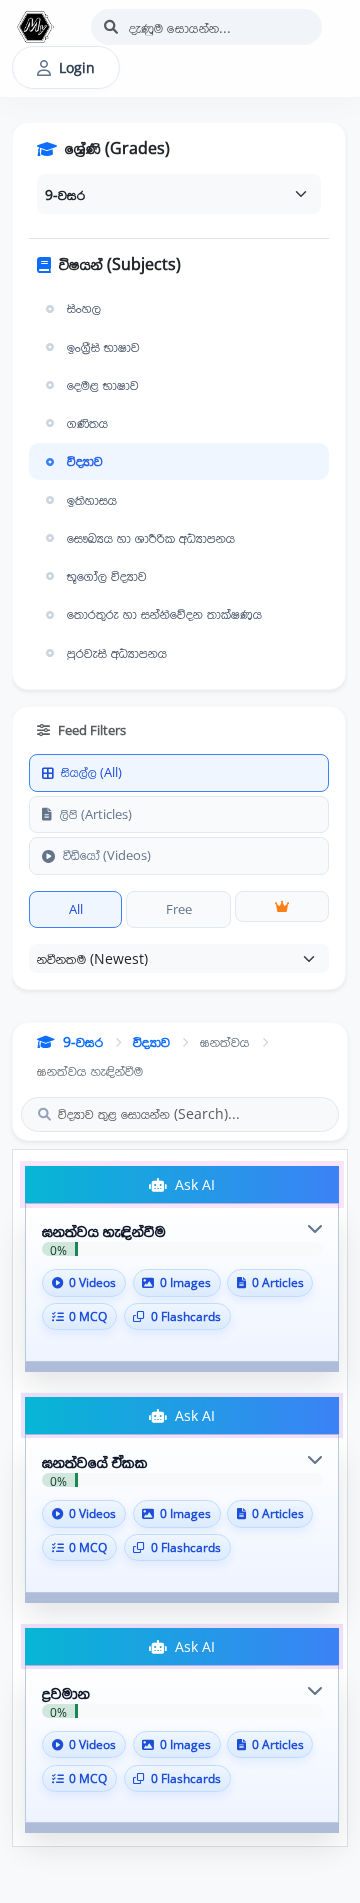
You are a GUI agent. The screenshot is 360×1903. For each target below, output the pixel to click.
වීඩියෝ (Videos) (107, 855)
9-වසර (83, 1041)
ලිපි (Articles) (96, 814)
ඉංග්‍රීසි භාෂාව (103, 347)
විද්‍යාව (85, 461)
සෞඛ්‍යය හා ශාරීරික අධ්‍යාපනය (151, 538)
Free (179, 909)
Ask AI (193, 1184)
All (76, 909)
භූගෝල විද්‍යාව (107, 576)
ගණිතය (87, 423)
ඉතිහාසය (92, 500)
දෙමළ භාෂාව (103, 385)
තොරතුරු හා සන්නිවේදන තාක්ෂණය (164, 614)
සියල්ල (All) (91, 772)
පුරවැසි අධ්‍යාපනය (117, 653)
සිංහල (84, 308)
